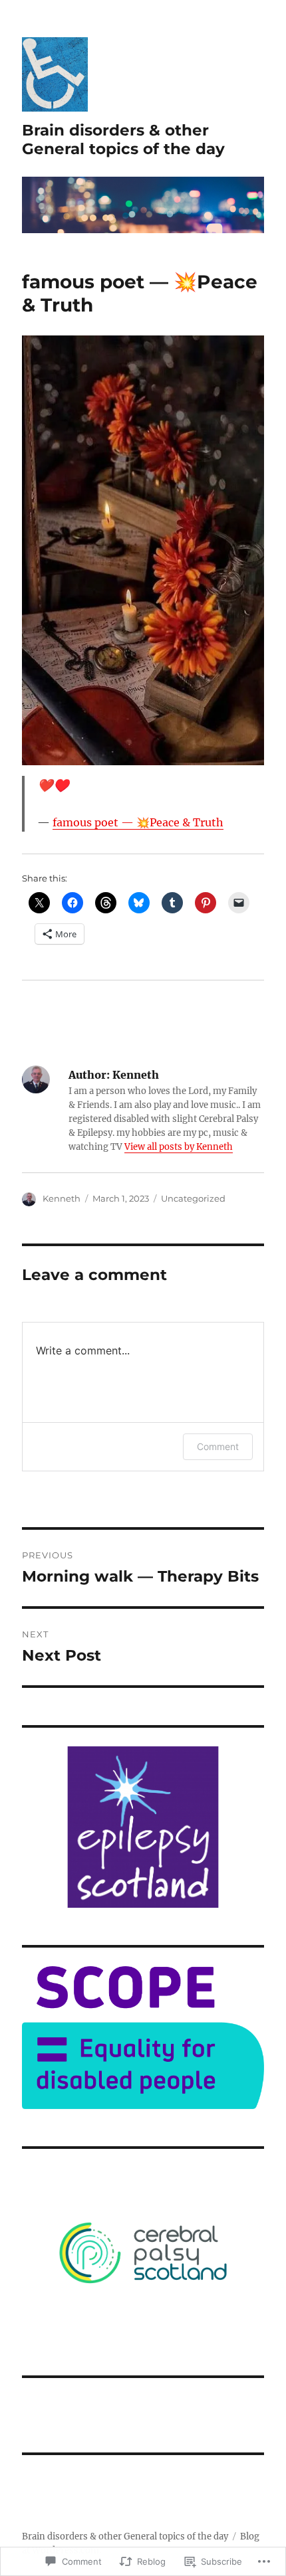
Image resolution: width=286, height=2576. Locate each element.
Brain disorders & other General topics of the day (123, 139)
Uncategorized (193, 1198)
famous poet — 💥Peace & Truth (138, 822)
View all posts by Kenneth (179, 1147)
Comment (218, 1446)
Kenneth (62, 1198)
